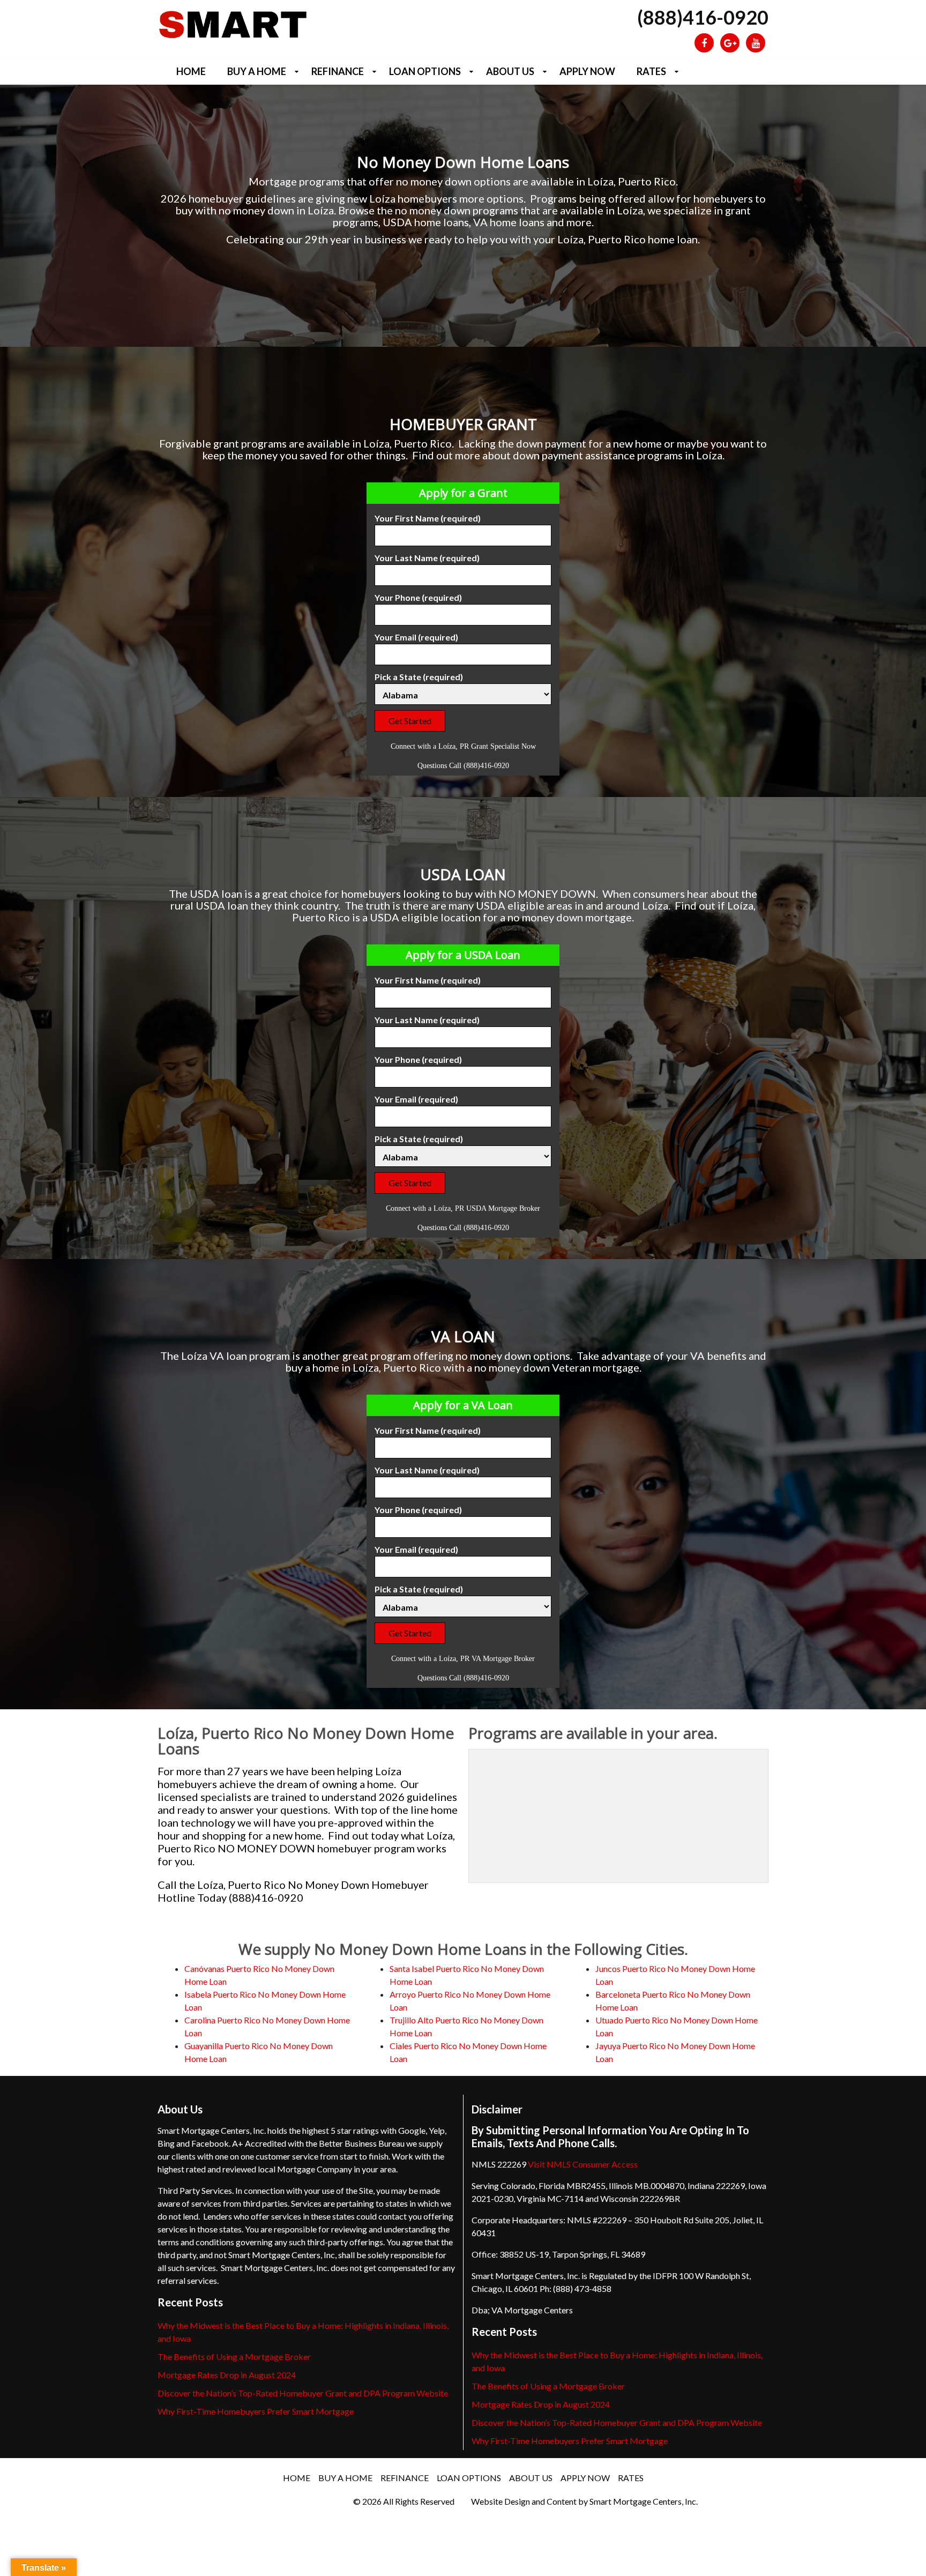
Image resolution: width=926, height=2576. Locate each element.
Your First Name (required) (428, 518)
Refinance (338, 71)
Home (191, 71)
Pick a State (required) (419, 677)
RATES (651, 71)
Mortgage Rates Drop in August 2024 (227, 2375)
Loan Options (425, 71)
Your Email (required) (416, 637)
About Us (510, 71)
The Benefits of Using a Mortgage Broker (234, 2357)
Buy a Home (257, 71)
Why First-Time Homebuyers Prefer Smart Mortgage (256, 2411)
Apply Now (587, 71)
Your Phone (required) (418, 597)
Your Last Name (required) (427, 558)
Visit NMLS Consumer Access (583, 2164)
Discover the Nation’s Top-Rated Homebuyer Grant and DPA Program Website (303, 2393)
